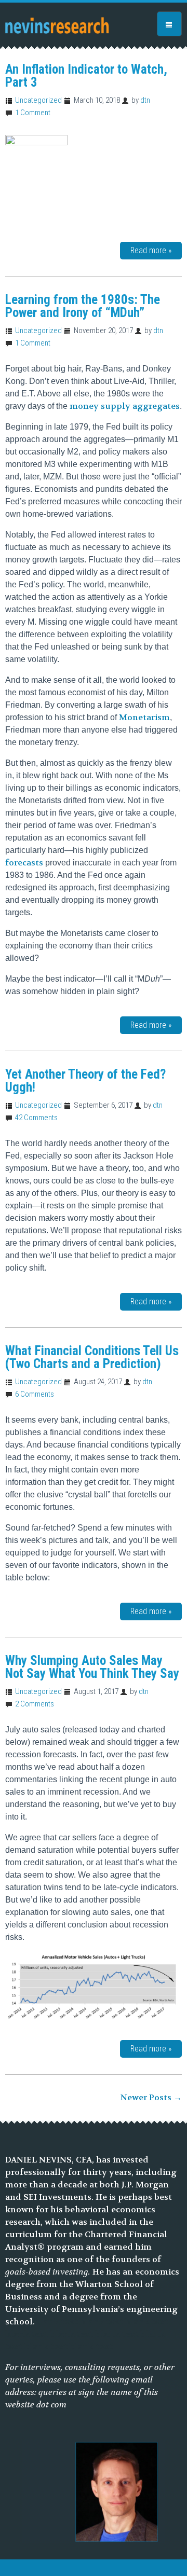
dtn (145, 100)
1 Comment (33, 113)
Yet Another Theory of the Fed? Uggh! (85, 1081)
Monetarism (144, 717)
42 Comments (36, 1118)
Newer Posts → (151, 2097)
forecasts (24, 863)
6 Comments (35, 1394)
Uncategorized (38, 100)
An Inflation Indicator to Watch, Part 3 (86, 76)
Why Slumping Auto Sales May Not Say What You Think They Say (92, 1667)
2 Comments (35, 1704)
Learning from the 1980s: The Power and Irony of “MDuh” (83, 306)
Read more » (151, 250)
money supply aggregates (125, 406)
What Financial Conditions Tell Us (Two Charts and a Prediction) (92, 1357)
